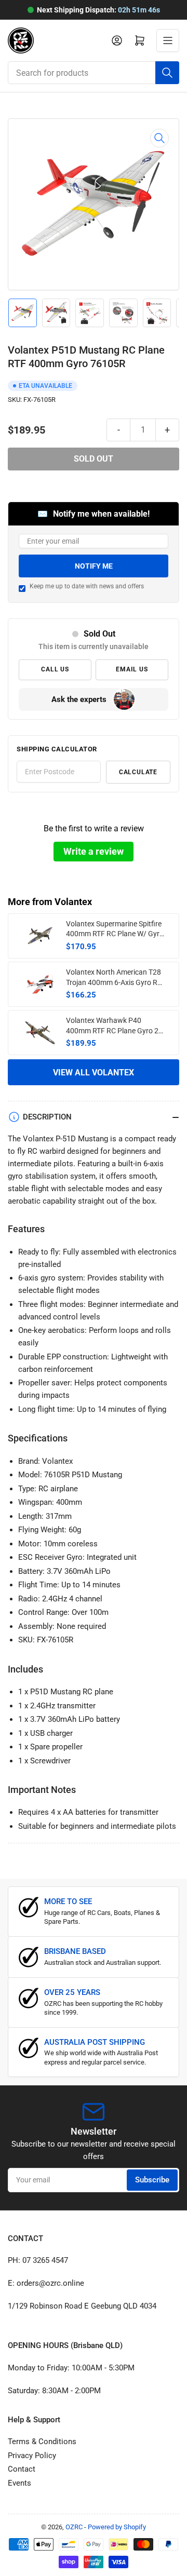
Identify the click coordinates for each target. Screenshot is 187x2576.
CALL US (55, 669)
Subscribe (152, 2180)
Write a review (94, 851)
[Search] (167, 73)
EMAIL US (132, 669)
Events (19, 2483)
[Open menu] (168, 41)
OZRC (74, 2527)
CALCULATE (138, 772)
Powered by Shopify (117, 2527)
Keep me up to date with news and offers (87, 586)
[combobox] (94, 73)
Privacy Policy (32, 2456)
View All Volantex (94, 1073)
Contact (22, 2469)
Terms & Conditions (42, 2442)
